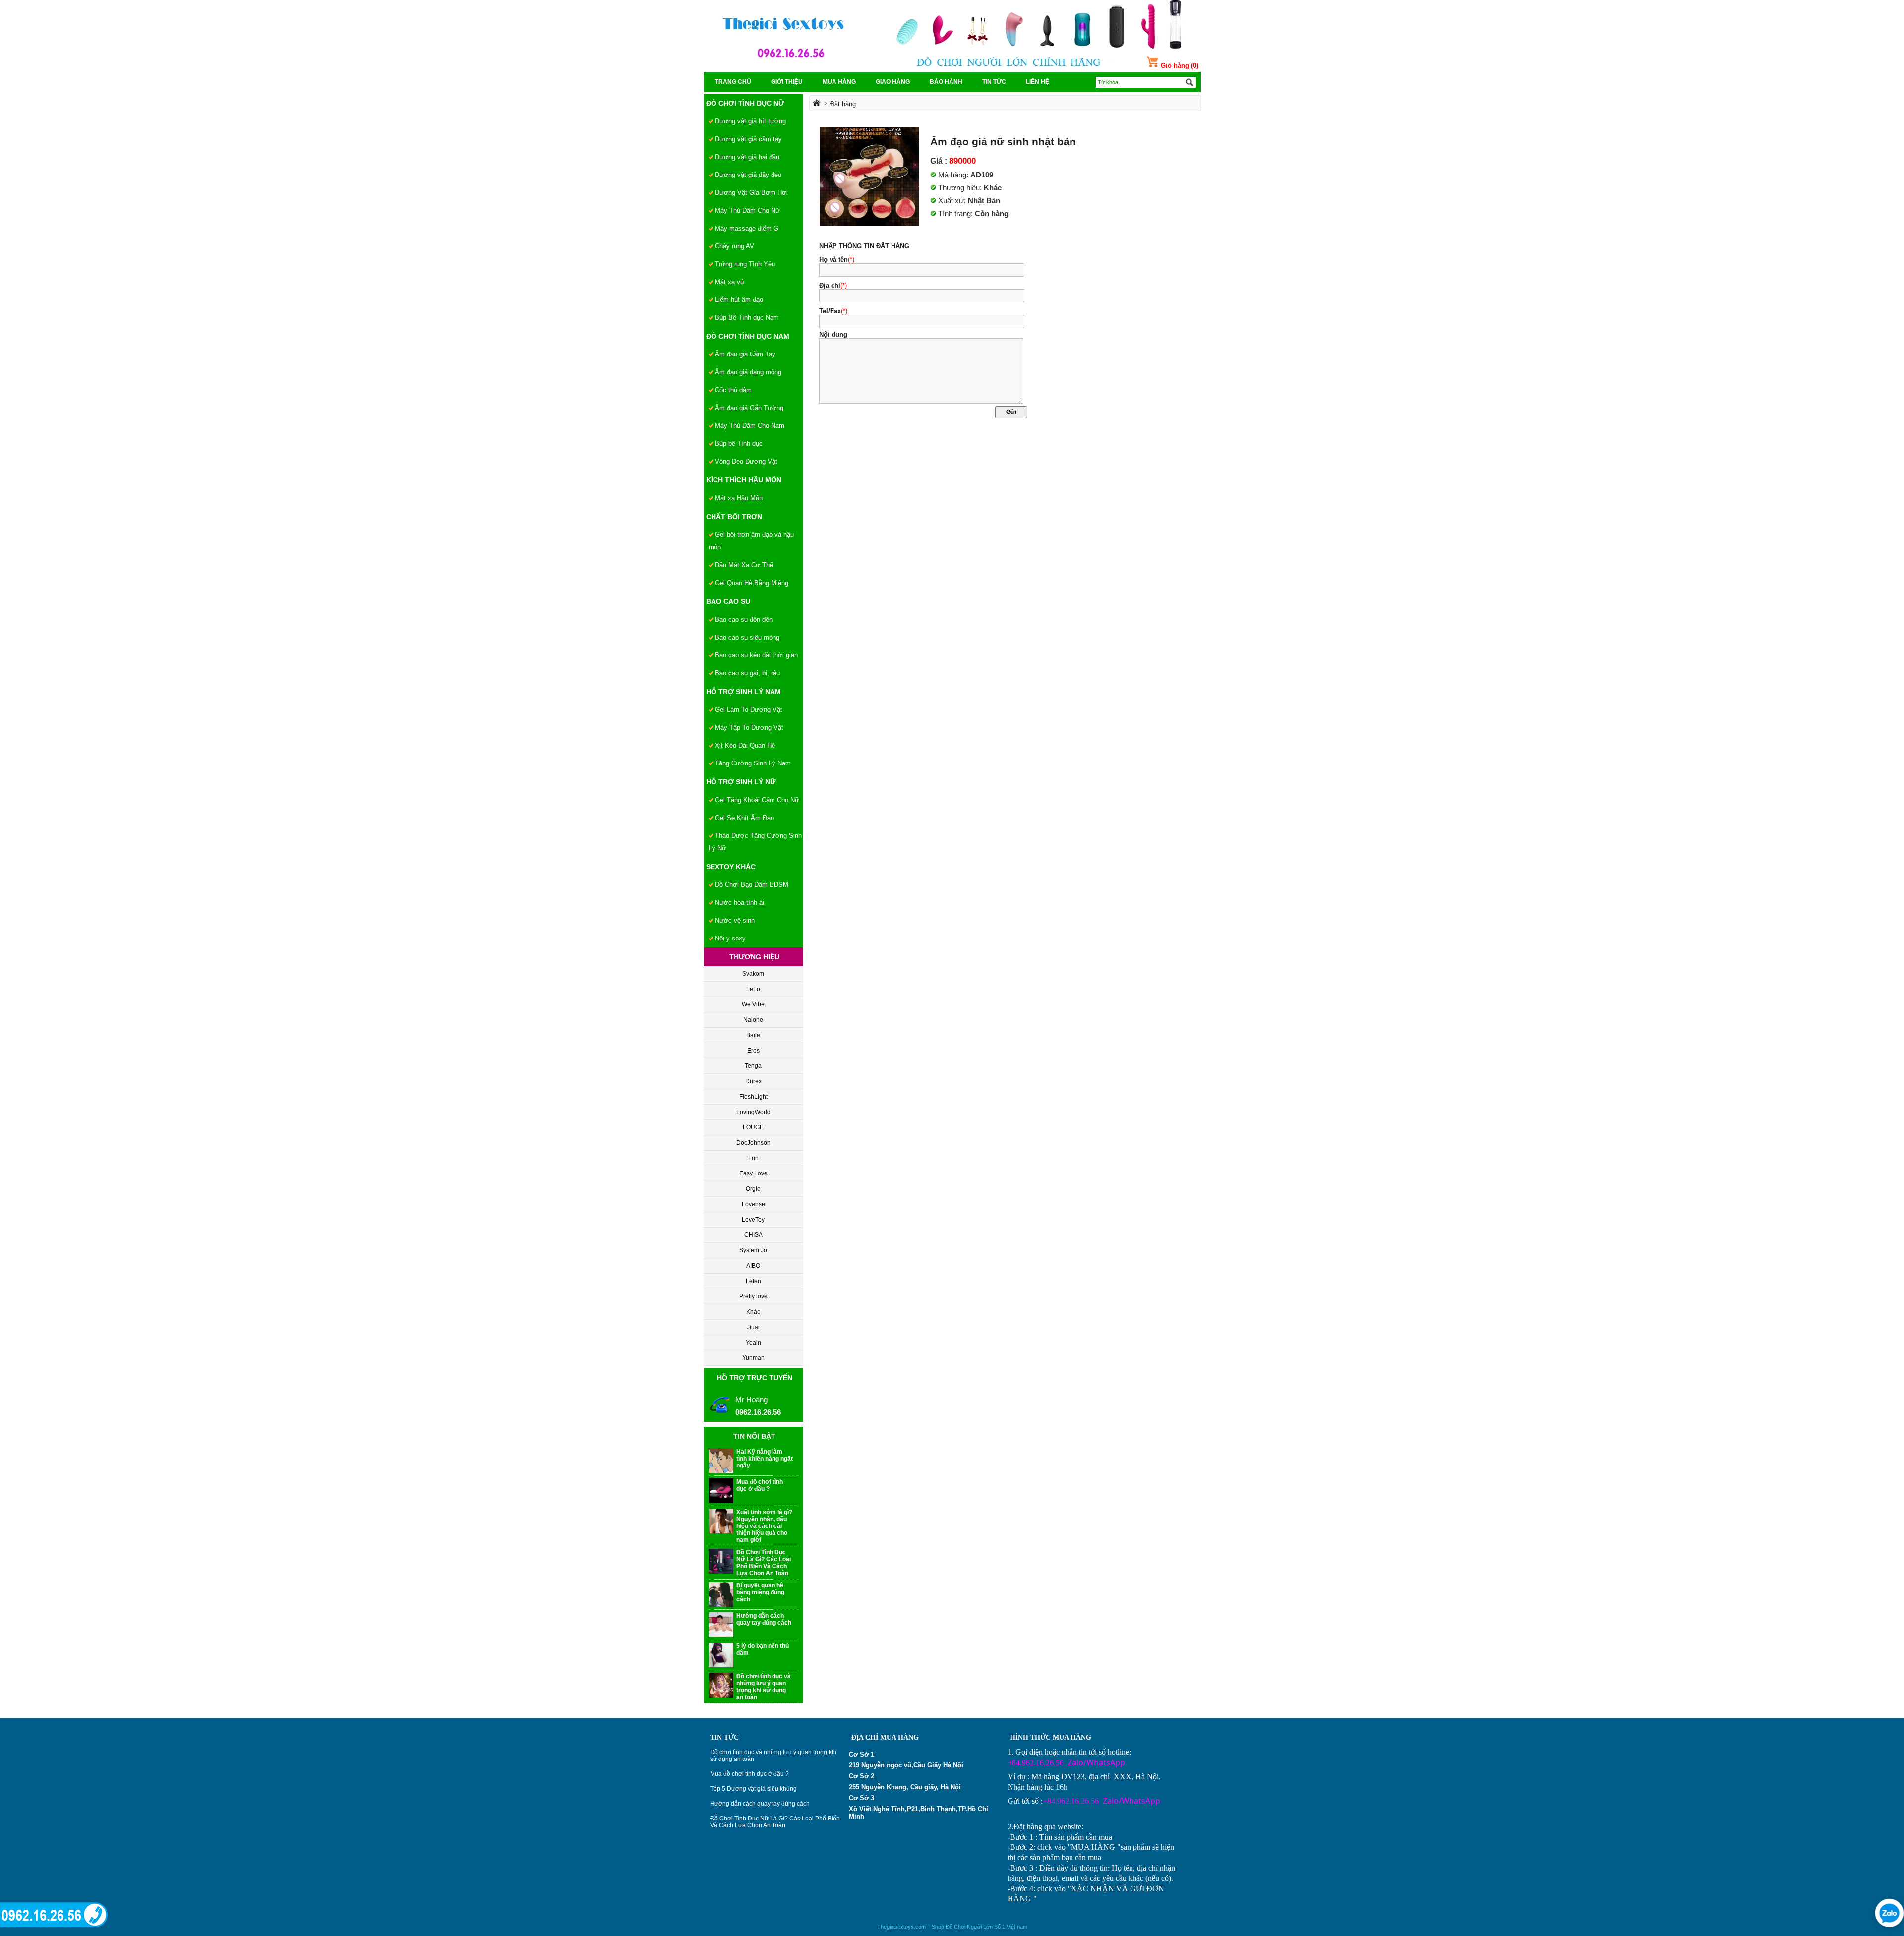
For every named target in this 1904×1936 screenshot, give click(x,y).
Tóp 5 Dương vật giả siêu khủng (753, 1789)
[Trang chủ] (817, 104)
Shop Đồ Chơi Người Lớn (962, 1927)
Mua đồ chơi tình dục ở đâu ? (749, 1774)
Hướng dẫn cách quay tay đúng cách (760, 1804)
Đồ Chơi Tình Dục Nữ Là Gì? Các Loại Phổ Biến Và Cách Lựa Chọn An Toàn (775, 1822)
